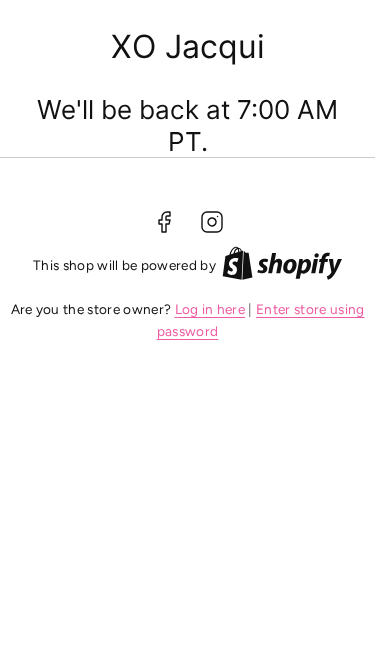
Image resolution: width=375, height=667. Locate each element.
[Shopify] (282, 266)
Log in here (210, 309)
